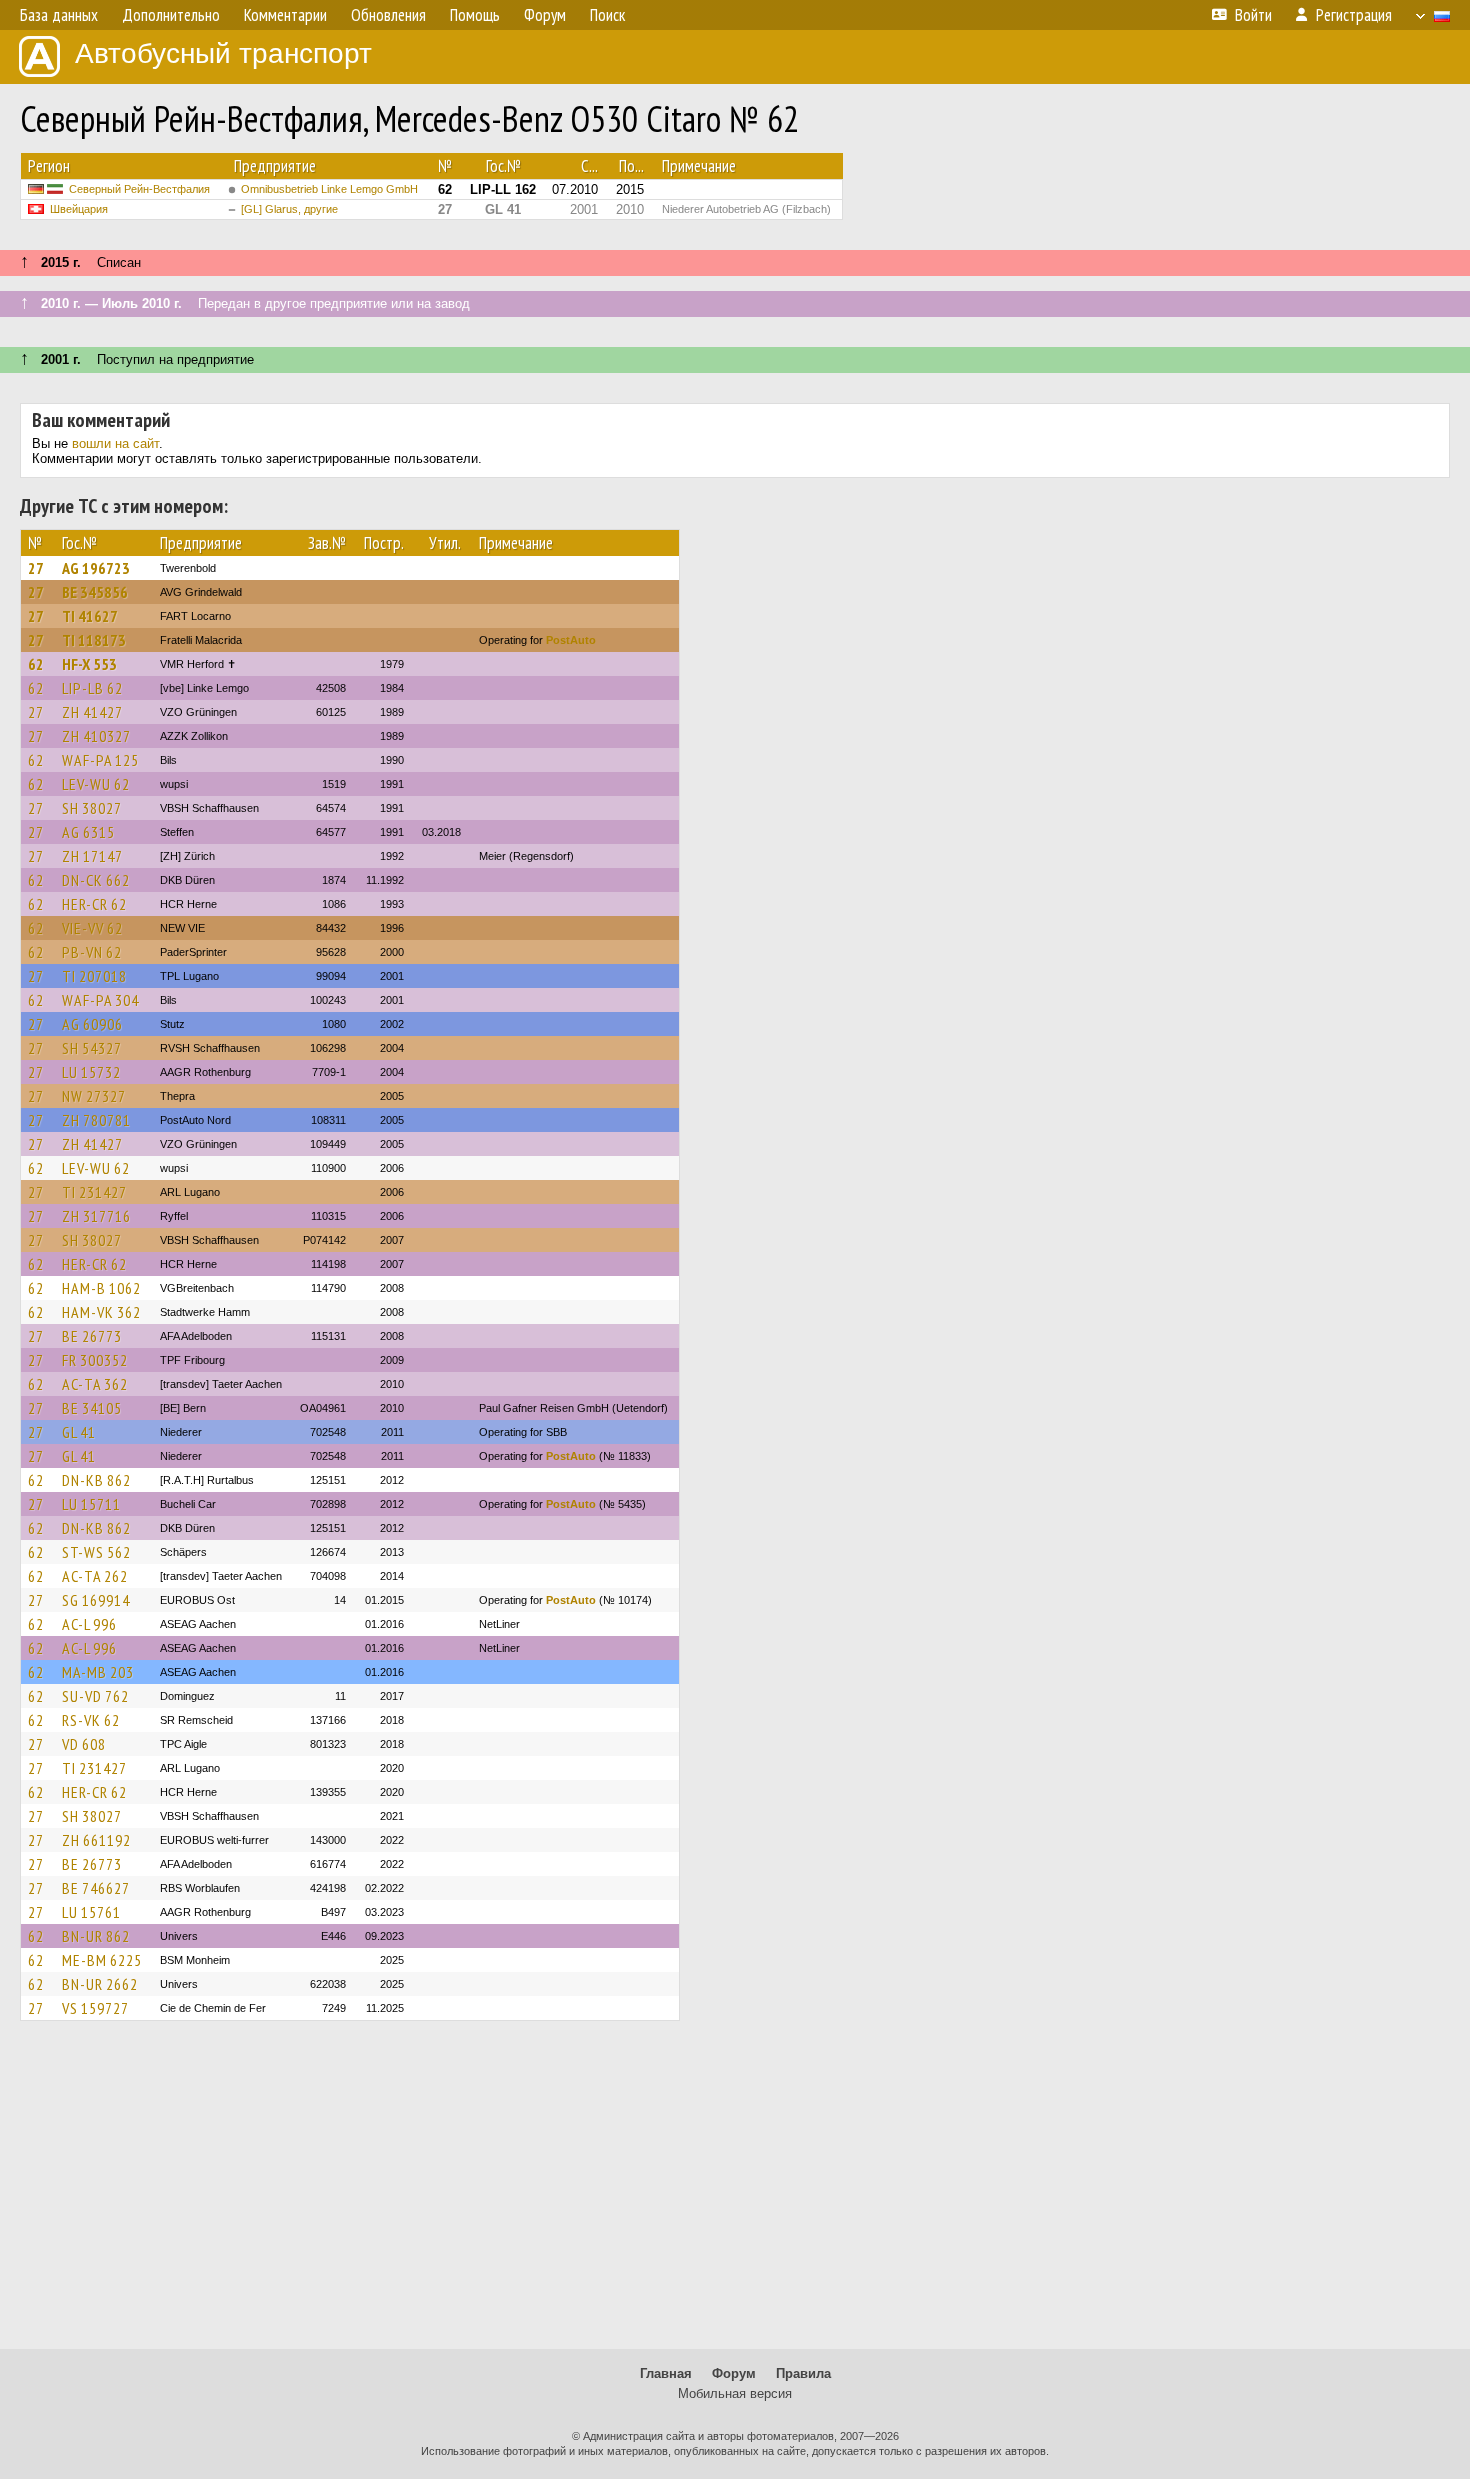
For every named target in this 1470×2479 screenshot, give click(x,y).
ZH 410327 (96, 736)
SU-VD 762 (95, 1696)
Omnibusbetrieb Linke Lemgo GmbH (329, 189)
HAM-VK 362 (101, 1312)
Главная (666, 2373)
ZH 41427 (92, 712)
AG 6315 (88, 832)
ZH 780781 (96, 1120)
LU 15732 (91, 1072)
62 (36, 664)
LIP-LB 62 (92, 688)
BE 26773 (92, 1336)
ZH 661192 (96, 1840)
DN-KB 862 (96, 1480)
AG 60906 (92, 1024)
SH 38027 (92, 808)
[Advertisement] (735, 2194)
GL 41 (79, 1432)
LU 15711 (91, 1504)
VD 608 (84, 1744)
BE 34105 (92, 1408)
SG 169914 (96, 1600)
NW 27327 (94, 1096)
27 (36, 568)
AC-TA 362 (95, 1384)
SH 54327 (92, 1048)
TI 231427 (94, 1192)
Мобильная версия (735, 2393)
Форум (734, 2373)
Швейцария (79, 209)
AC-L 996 (89, 1624)
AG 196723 (96, 568)
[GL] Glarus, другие (289, 209)
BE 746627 (96, 1888)
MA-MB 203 (98, 1672)
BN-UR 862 (96, 1936)
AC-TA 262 (95, 1576)
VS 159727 (95, 2008)
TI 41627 (90, 616)
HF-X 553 (89, 664)
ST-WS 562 (96, 1552)
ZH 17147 (92, 856)
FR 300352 (95, 1360)
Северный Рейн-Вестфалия (139, 189)
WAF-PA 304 (100, 1000)
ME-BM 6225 (102, 1960)
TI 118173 (94, 640)
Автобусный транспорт (223, 53)
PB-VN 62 (92, 952)
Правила (803, 2373)
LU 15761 (91, 1912)
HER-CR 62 (94, 904)
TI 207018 (94, 976)
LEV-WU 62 (96, 784)
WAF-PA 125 (100, 760)
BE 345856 (95, 592)
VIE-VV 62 (92, 928)
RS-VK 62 (91, 1720)
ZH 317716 (96, 1216)
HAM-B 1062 (101, 1288)
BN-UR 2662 (100, 1984)
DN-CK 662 (96, 880)
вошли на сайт (115, 443)
